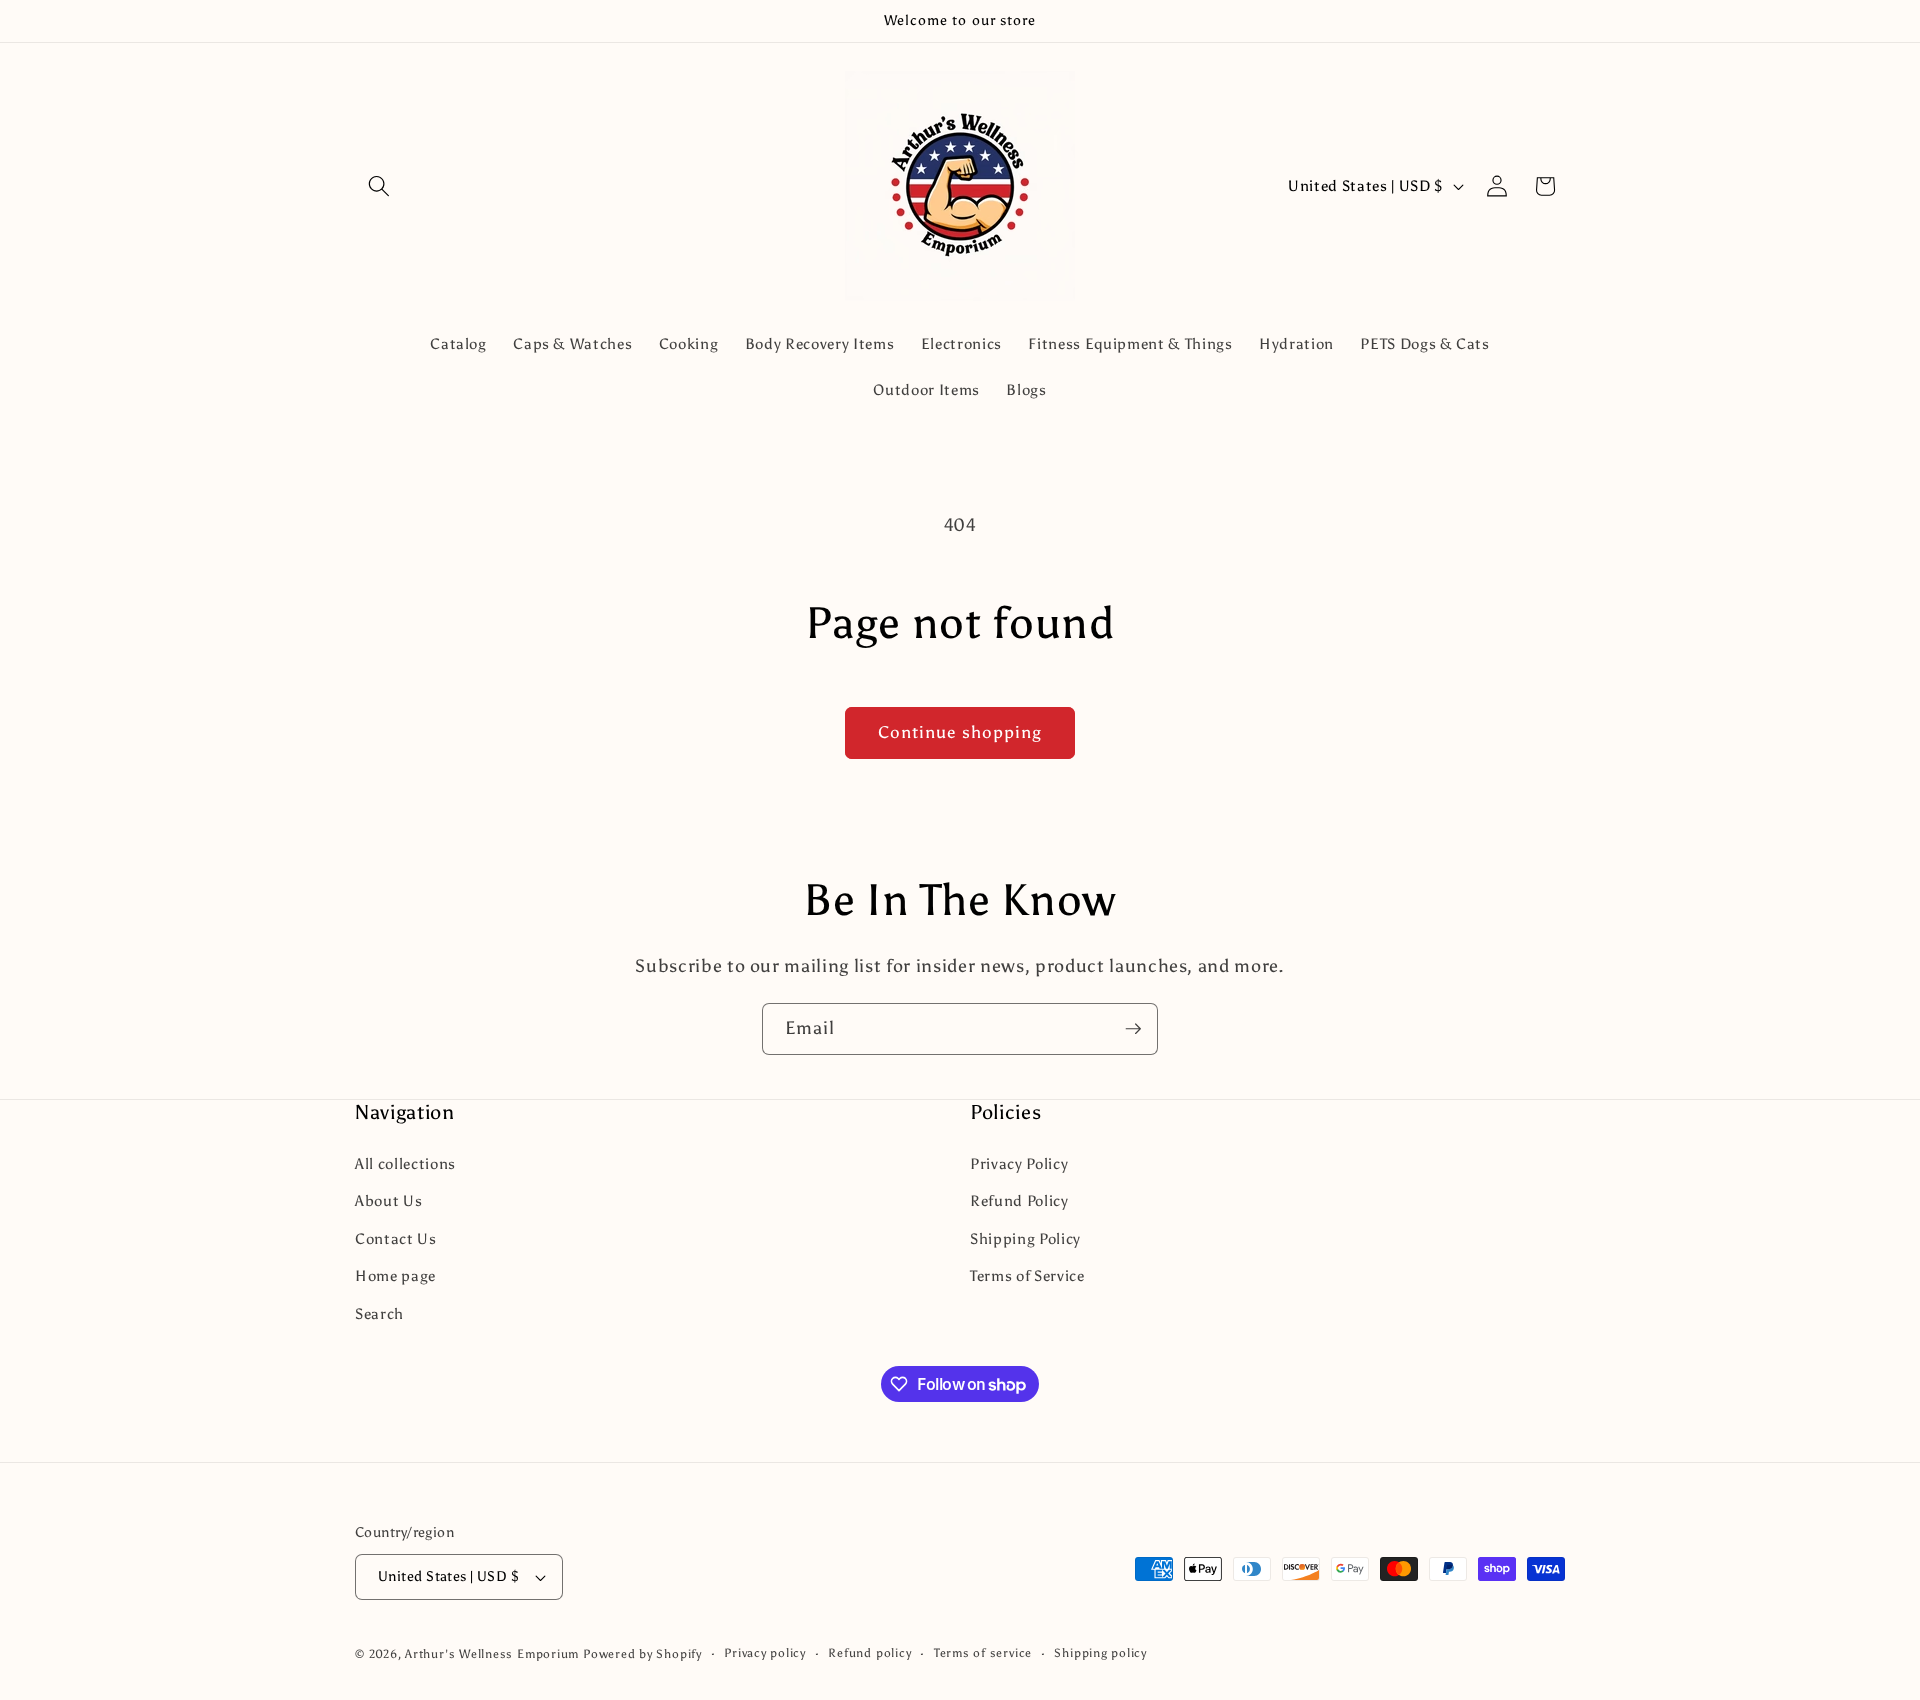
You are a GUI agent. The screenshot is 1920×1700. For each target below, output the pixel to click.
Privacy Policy (1019, 1163)
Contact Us (396, 1238)
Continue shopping (960, 732)
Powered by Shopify (642, 1654)
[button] (379, 186)
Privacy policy (765, 1653)
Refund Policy (1019, 1200)
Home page (395, 1275)
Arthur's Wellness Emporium (492, 1654)
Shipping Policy (1025, 1238)
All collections (405, 1163)
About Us (388, 1200)
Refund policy (869, 1653)
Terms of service (983, 1653)
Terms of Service (1027, 1275)
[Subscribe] (1133, 1029)
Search (379, 1313)
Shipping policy (1100, 1653)
